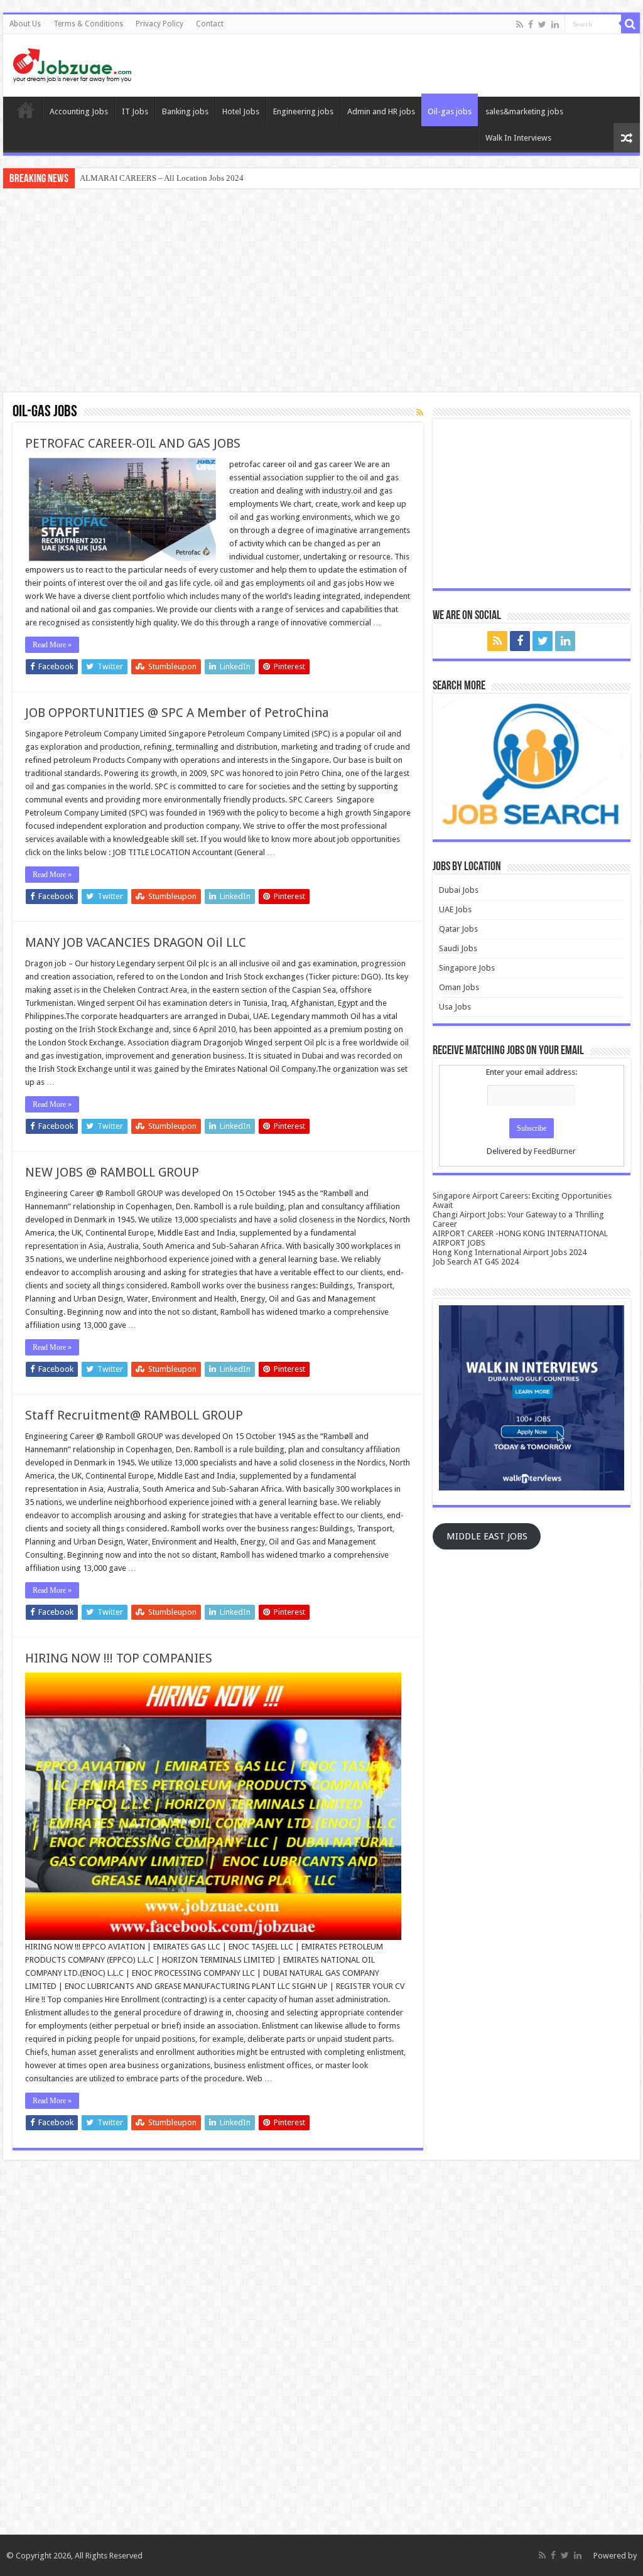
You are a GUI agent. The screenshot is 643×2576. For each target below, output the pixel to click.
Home (26, 110)
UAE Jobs (455, 909)
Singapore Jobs (467, 968)
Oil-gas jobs (450, 111)
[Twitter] (542, 24)
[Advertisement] (321, 292)
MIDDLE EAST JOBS (487, 1536)
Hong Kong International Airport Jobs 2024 (510, 1252)
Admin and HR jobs (381, 111)
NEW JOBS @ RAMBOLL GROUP (112, 1172)
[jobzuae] (72, 63)
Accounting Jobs (79, 111)
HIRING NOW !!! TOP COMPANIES (119, 1658)
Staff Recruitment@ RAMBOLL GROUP (134, 1415)
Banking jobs (185, 111)
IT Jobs (135, 111)
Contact (210, 24)
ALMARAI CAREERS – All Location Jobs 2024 (162, 178)
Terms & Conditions (88, 24)
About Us (25, 24)
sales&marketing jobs (524, 111)
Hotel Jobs (241, 111)
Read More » (52, 645)
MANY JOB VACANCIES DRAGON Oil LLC (136, 942)
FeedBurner (555, 1151)
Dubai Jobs (459, 890)
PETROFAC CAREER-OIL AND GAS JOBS (133, 443)
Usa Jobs (455, 1007)
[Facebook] (531, 24)
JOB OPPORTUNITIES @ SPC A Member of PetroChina (177, 713)
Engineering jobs (303, 111)
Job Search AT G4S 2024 (476, 1262)
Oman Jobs (459, 987)
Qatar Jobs (458, 929)
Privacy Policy (159, 24)
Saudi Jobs (458, 948)
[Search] (630, 24)
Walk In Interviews (518, 138)
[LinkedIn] (555, 24)
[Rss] (520, 24)
